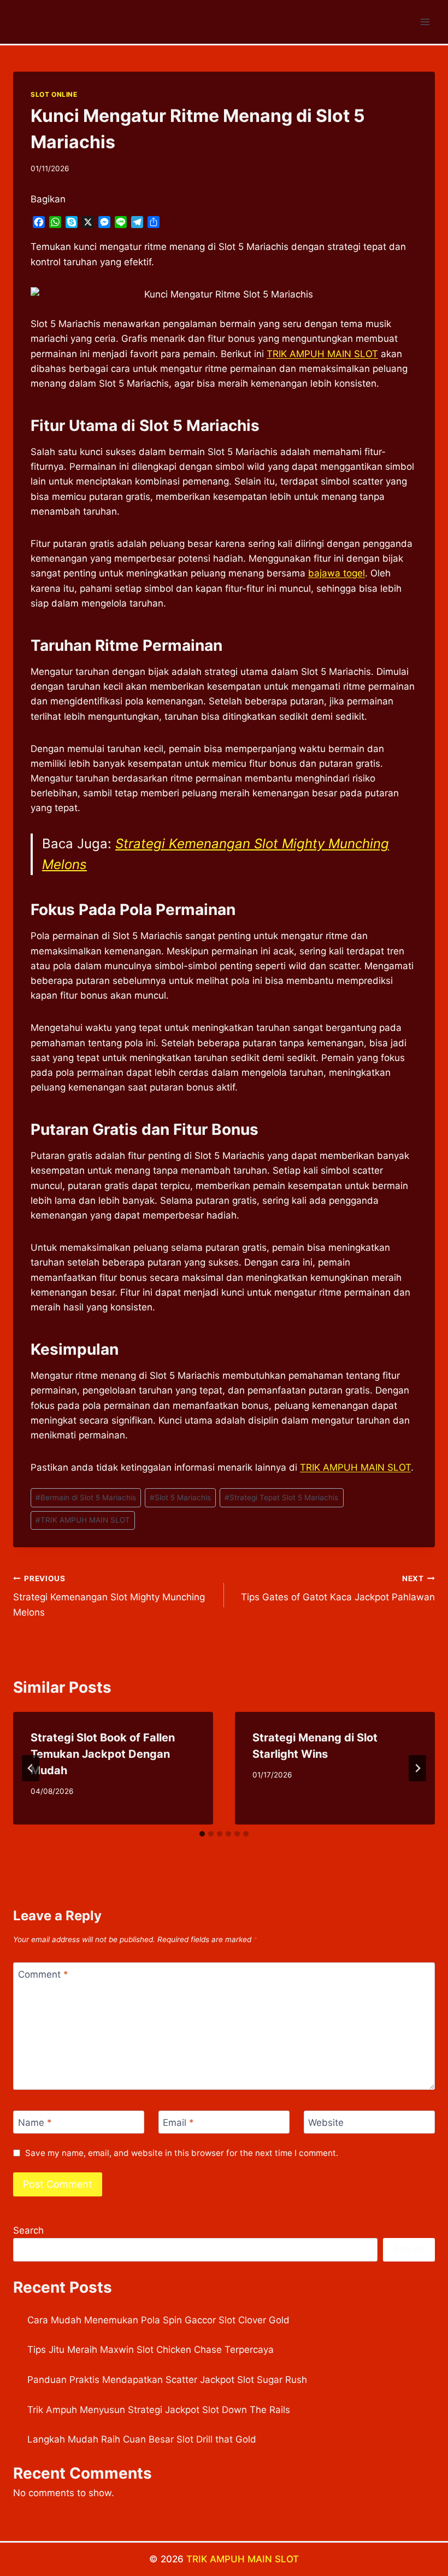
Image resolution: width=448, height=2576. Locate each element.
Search (28, 2230)
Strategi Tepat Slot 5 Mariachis (281, 1497)
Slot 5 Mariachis (180, 1497)
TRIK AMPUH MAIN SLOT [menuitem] (322, 354)
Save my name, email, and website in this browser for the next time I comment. (182, 2153)
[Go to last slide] (31, 1768)
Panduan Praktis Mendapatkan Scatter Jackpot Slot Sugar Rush (167, 2380)
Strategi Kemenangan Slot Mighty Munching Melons (109, 1596)
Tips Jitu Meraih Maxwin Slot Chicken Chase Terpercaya (151, 2350)
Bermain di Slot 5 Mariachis (86, 1497)
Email (178, 2123)
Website (326, 2123)
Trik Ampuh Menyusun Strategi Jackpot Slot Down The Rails (159, 2410)
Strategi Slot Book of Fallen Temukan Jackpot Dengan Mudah (103, 1754)
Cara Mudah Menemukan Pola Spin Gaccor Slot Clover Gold (158, 2320)
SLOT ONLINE (54, 94)
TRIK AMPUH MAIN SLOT (83, 1520)
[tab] (202, 1834)
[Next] (417, 1768)
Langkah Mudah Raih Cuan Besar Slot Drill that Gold (142, 2439)
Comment (43, 1974)
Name (35, 2123)
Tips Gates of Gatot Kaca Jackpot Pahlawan (338, 1589)
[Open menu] (425, 22)
